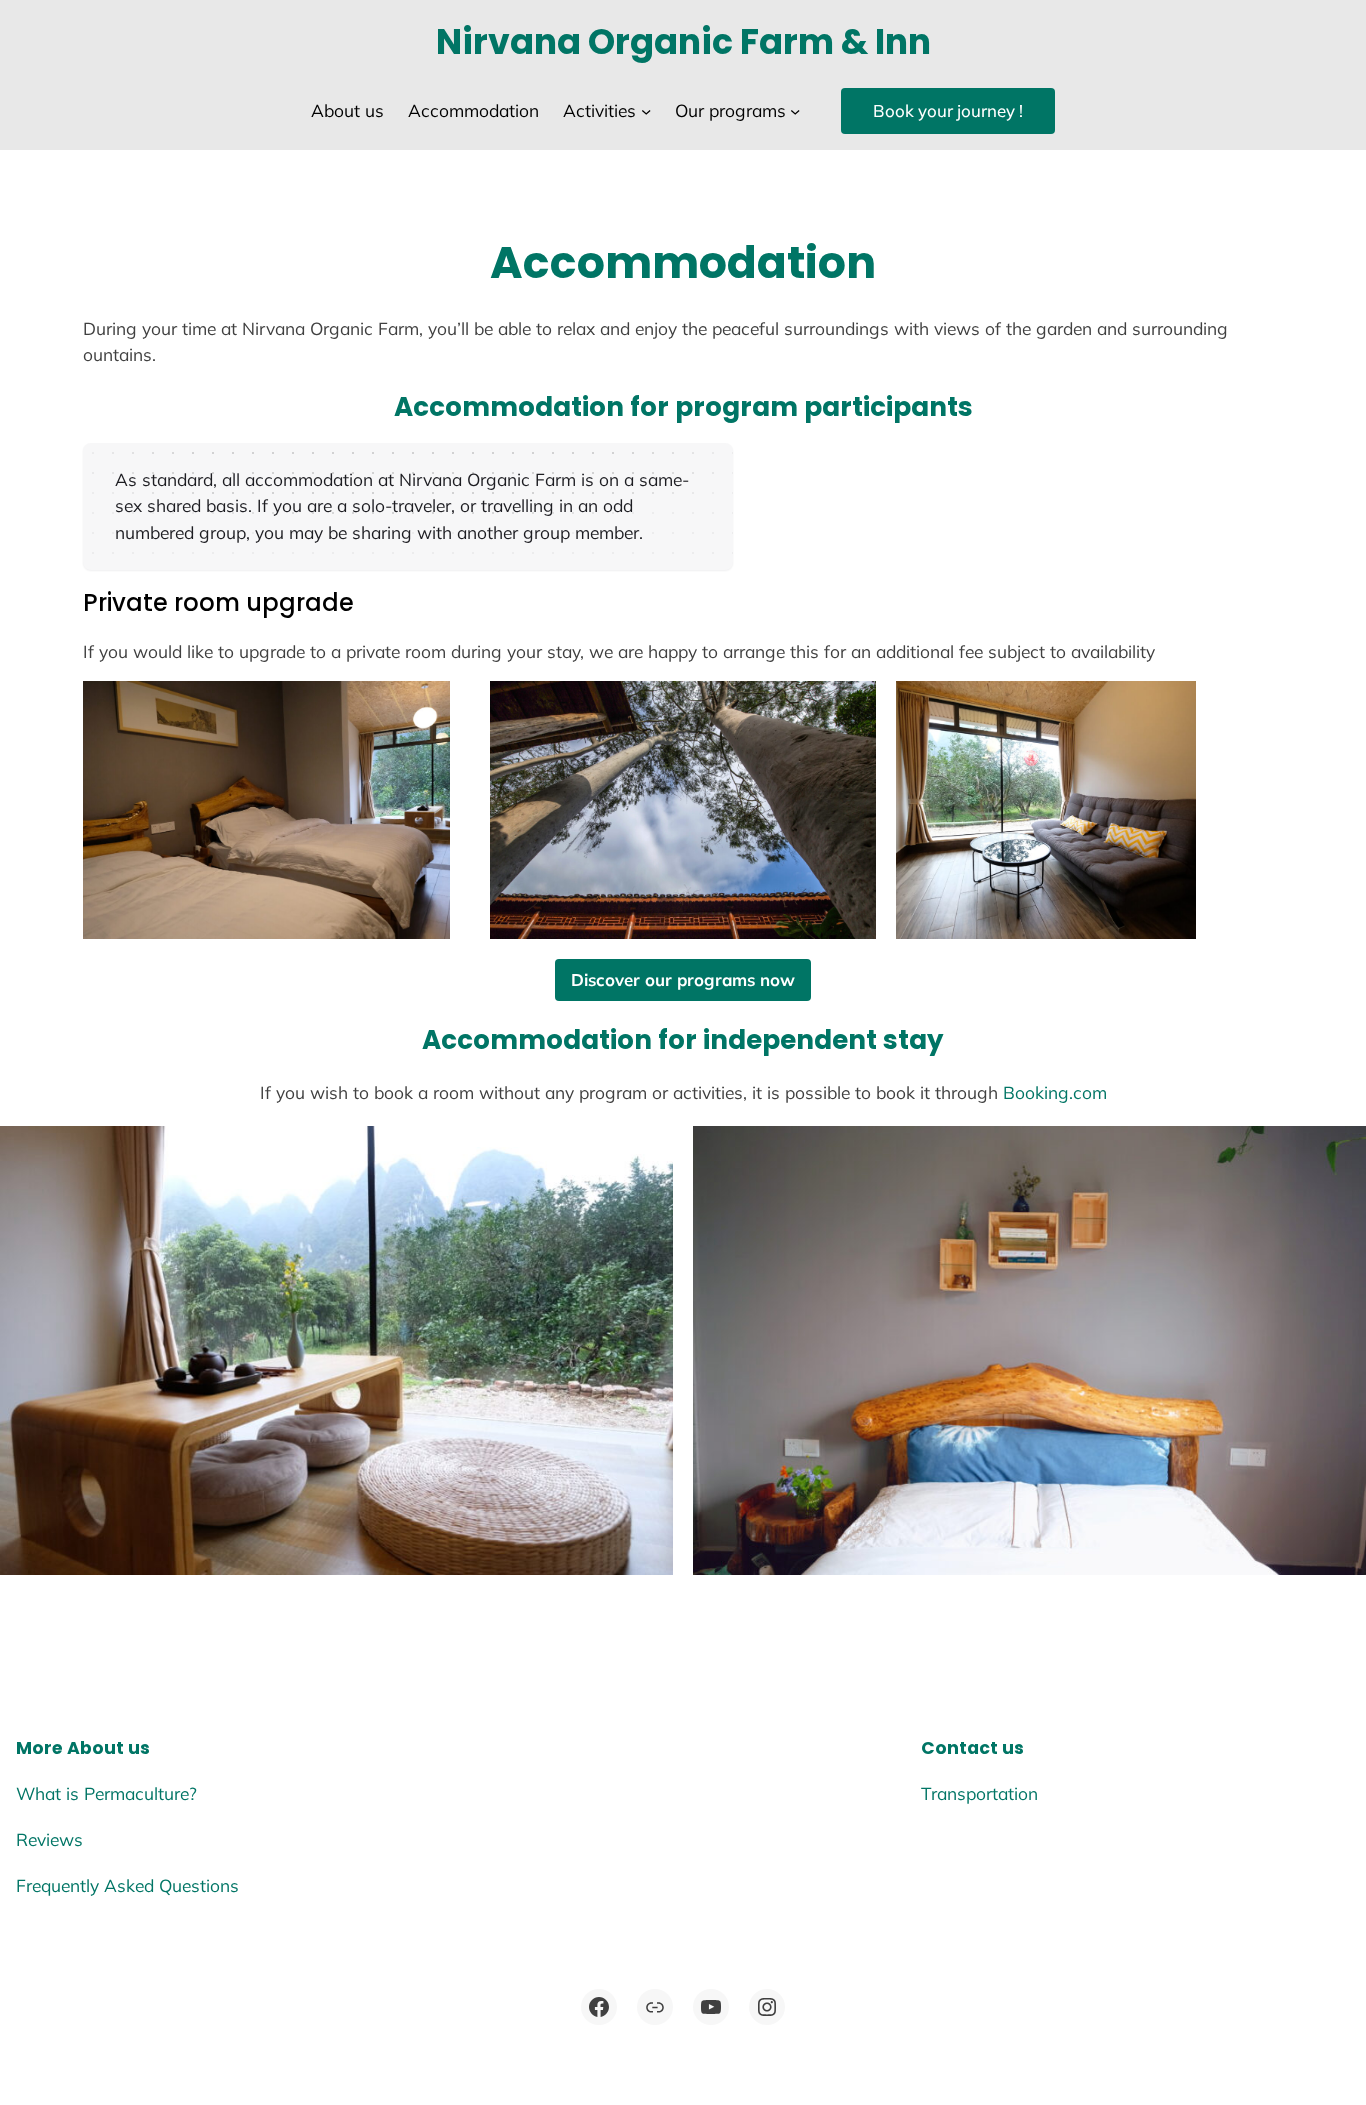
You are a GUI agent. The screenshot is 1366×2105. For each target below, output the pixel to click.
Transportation (979, 1793)
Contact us (972, 1748)
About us (108, 1748)
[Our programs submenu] (795, 111)
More (39, 1748)
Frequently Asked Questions (127, 1885)
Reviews (49, 1839)
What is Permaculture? (106, 1793)
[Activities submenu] (646, 111)
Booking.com (1055, 1092)
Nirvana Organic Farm (635, 41)
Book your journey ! (948, 110)
